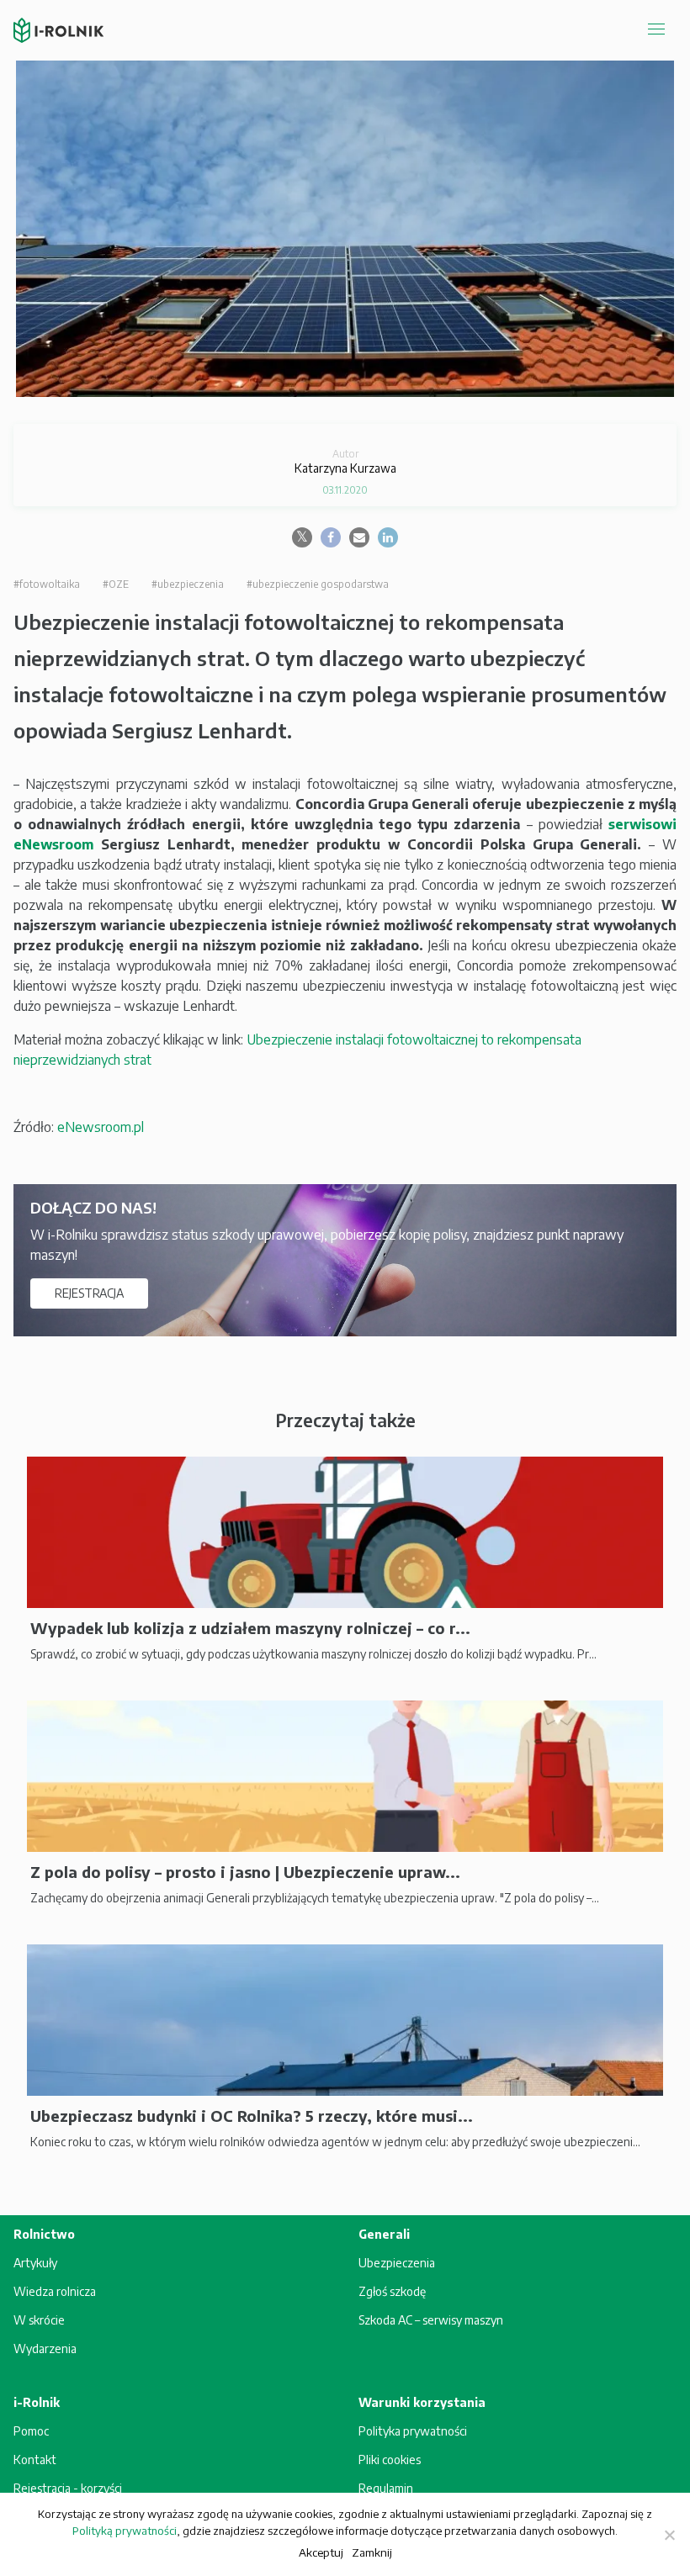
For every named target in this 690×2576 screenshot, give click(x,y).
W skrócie (39, 2320)
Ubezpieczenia (397, 2263)
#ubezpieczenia (188, 584)
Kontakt (35, 2460)
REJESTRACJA (89, 1293)
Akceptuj (321, 2552)
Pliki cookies (390, 2460)
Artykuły (35, 2263)
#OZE (116, 584)
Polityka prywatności (413, 2431)
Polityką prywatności (125, 2531)
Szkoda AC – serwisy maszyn (431, 2320)
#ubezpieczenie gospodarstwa (318, 584)
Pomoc (31, 2431)
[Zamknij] (669, 2535)
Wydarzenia (45, 2349)
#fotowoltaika (47, 584)
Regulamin (386, 2488)
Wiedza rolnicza (55, 2291)
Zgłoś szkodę (392, 2291)
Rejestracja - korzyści (68, 2488)
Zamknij (372, 2552)
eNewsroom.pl (101, 1127)
